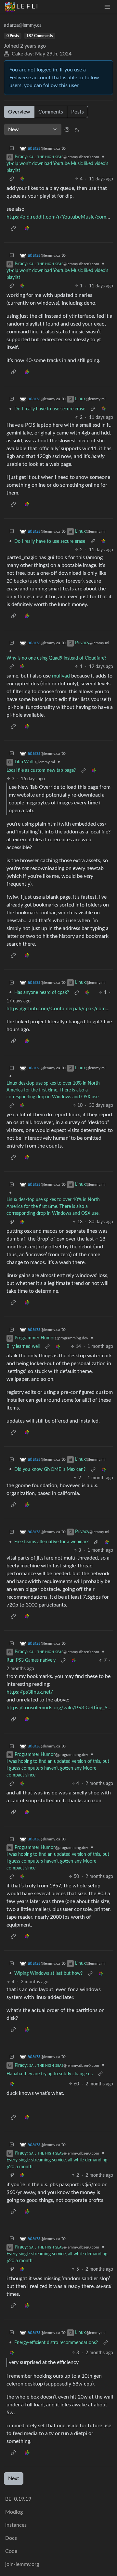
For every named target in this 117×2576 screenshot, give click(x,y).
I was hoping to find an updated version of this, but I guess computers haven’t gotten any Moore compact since (58, 1768)
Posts (78, 112)
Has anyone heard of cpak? (42, 993)
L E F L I (27, 7)
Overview (19, 112)
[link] (22, 179)
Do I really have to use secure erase (50, 409)
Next (14, 2478)
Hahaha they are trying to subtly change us (50, 2074)
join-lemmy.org (22, 2564)
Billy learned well (23, 1347)
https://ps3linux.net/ (30, 1692)
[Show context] (12, 179)
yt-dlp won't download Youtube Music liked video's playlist (57, 167)
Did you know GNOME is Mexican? (50, 1470)
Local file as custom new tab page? (41, 770)
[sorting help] (67, 130)
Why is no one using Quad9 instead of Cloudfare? (56, 658)
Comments (51, 112)
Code (11, 2551)
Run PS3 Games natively (31, 1660)
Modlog (14, 2512)
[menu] (107, 7)
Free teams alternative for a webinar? (51, 1542)
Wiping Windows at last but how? (48, 1974)
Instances (16, 2525)
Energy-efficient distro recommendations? (56, 2343)
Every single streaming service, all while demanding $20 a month (57, 2164)
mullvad (61, 676)
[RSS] (77, 130)
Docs (11, 2538)
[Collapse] (12, 149)
